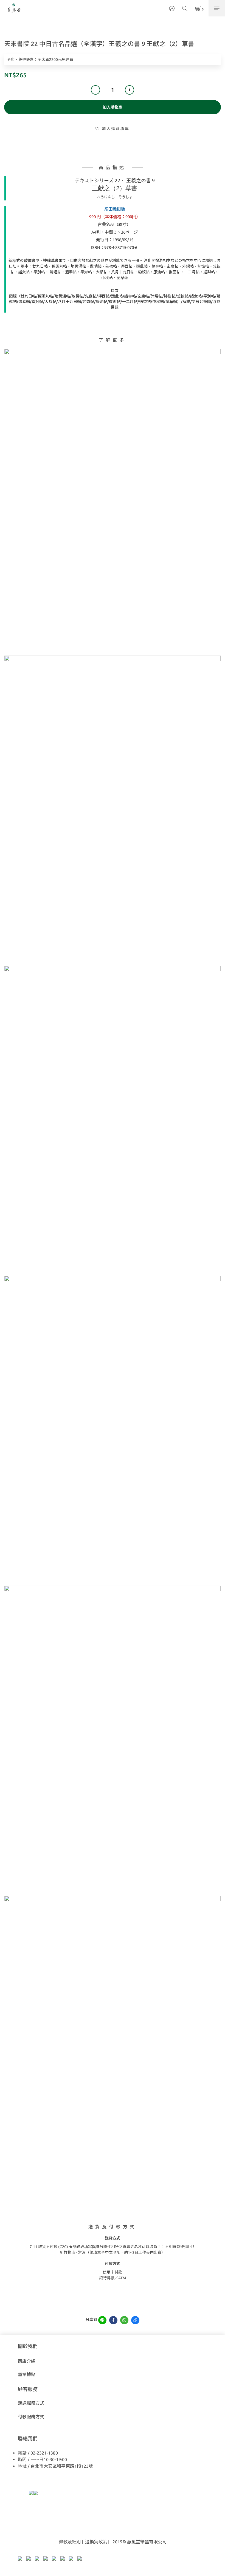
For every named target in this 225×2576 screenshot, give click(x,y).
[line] (102, 2320)
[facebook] (113, 2320)
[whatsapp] (124, 2320)
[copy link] (135, 2320)
